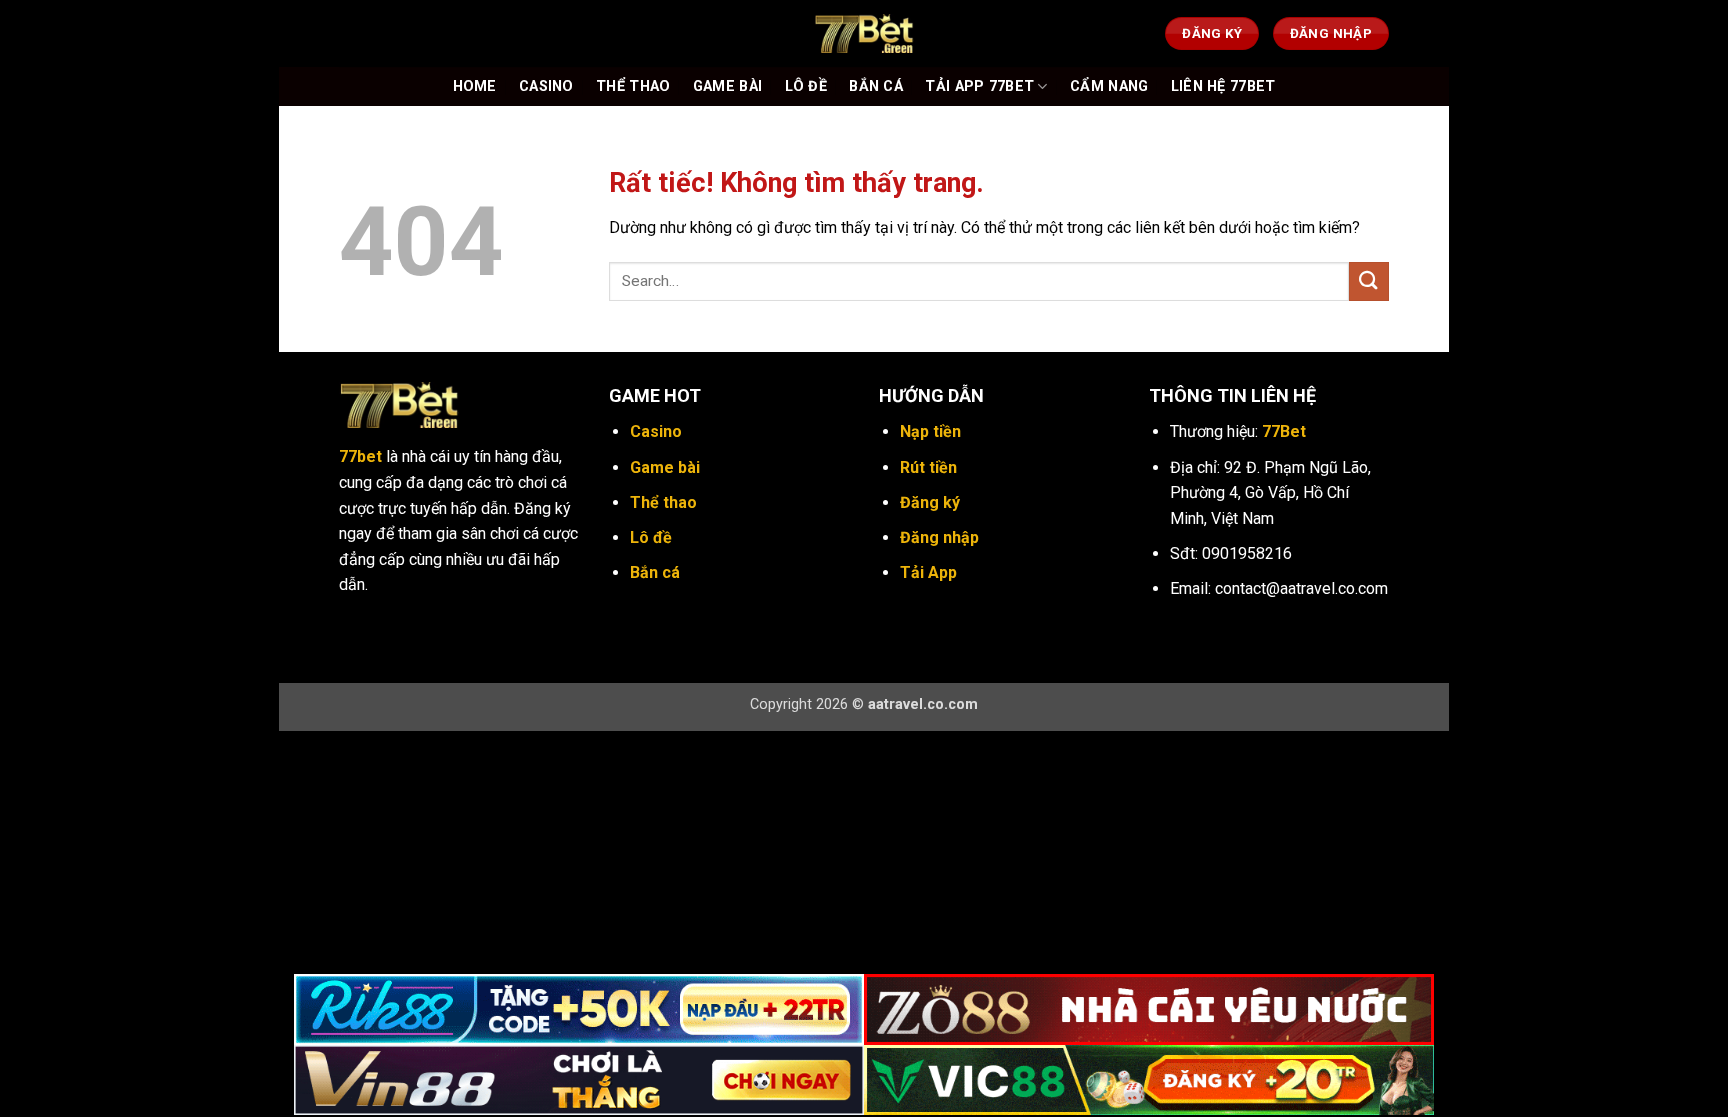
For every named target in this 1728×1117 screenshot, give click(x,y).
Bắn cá (655, 572)
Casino (546, 86)
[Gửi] (1369, 281)
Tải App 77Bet (979, 86)
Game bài (665, 467)
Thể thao (663, 502)
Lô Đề (806, 86)
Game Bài (727, 86)
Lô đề (651, 537)
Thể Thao (633, 86)
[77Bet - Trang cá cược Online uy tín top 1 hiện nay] (864, 33)
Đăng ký (930, 502)
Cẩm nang (1109, 86)
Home (475, 86)
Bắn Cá (876, 86)
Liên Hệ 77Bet (1223, 86)
